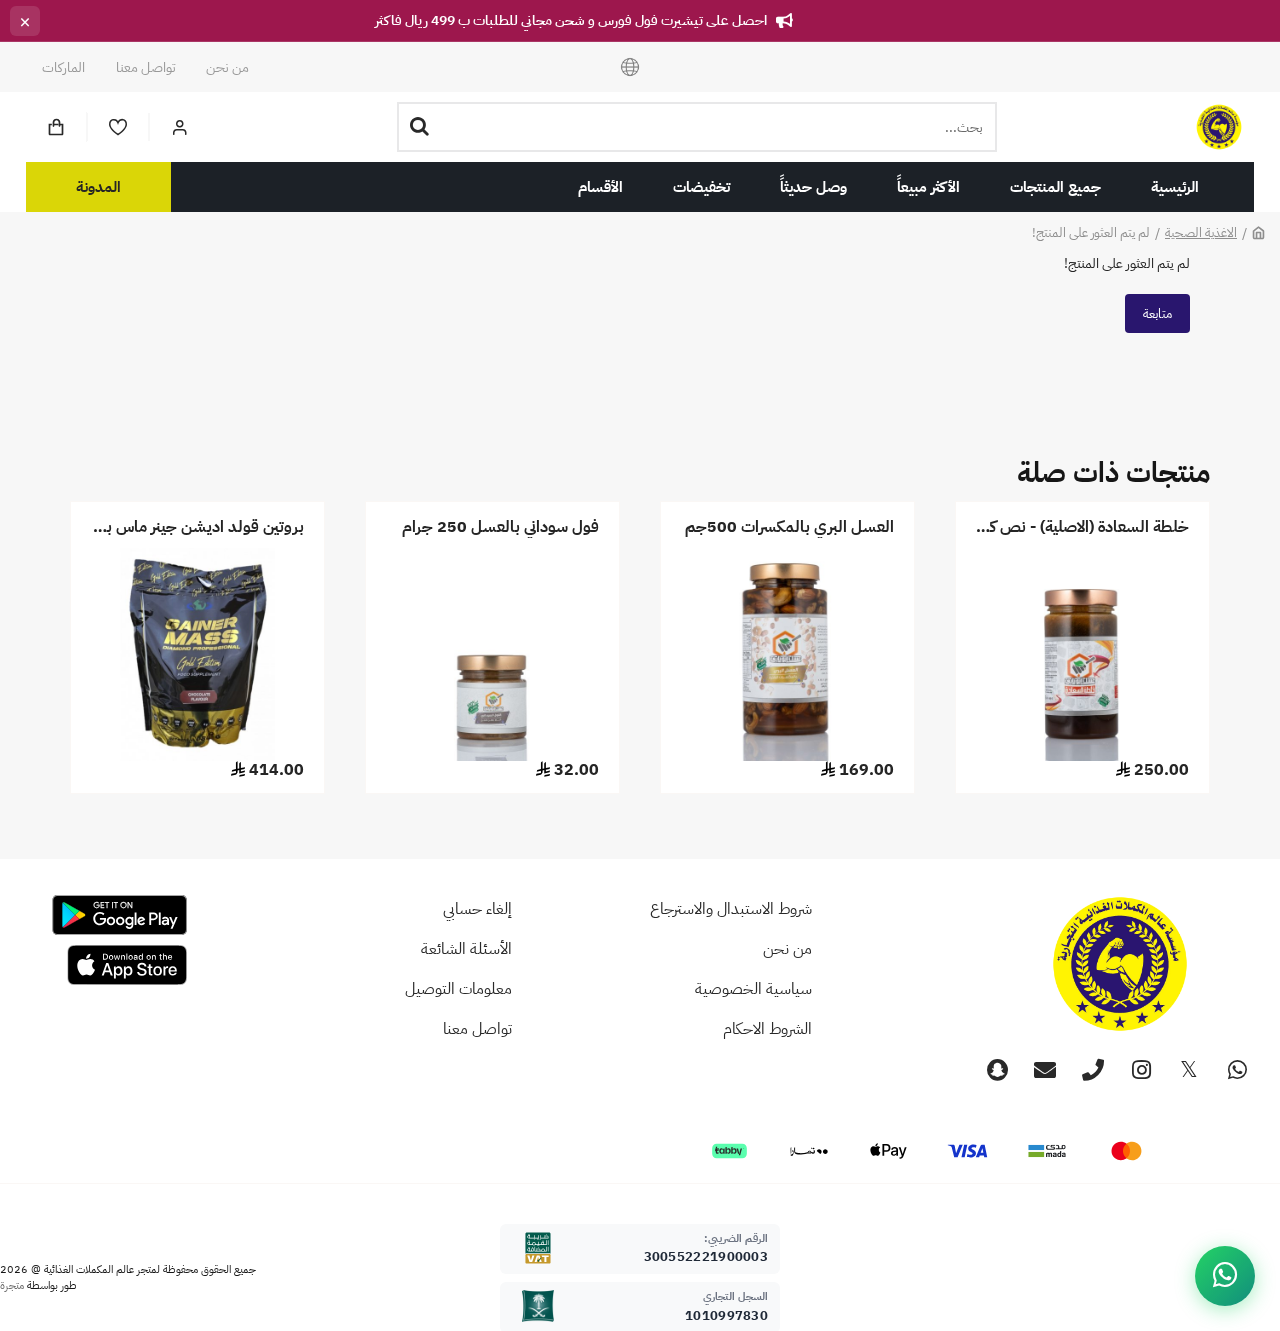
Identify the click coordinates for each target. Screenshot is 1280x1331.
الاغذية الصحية (1201, 232)
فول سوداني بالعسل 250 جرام (500, 527)
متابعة (1157, 313)
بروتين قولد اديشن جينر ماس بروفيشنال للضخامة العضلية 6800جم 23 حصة (197, 527)
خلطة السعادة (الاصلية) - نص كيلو (1082, 527)
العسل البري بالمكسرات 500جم (789, 527)
